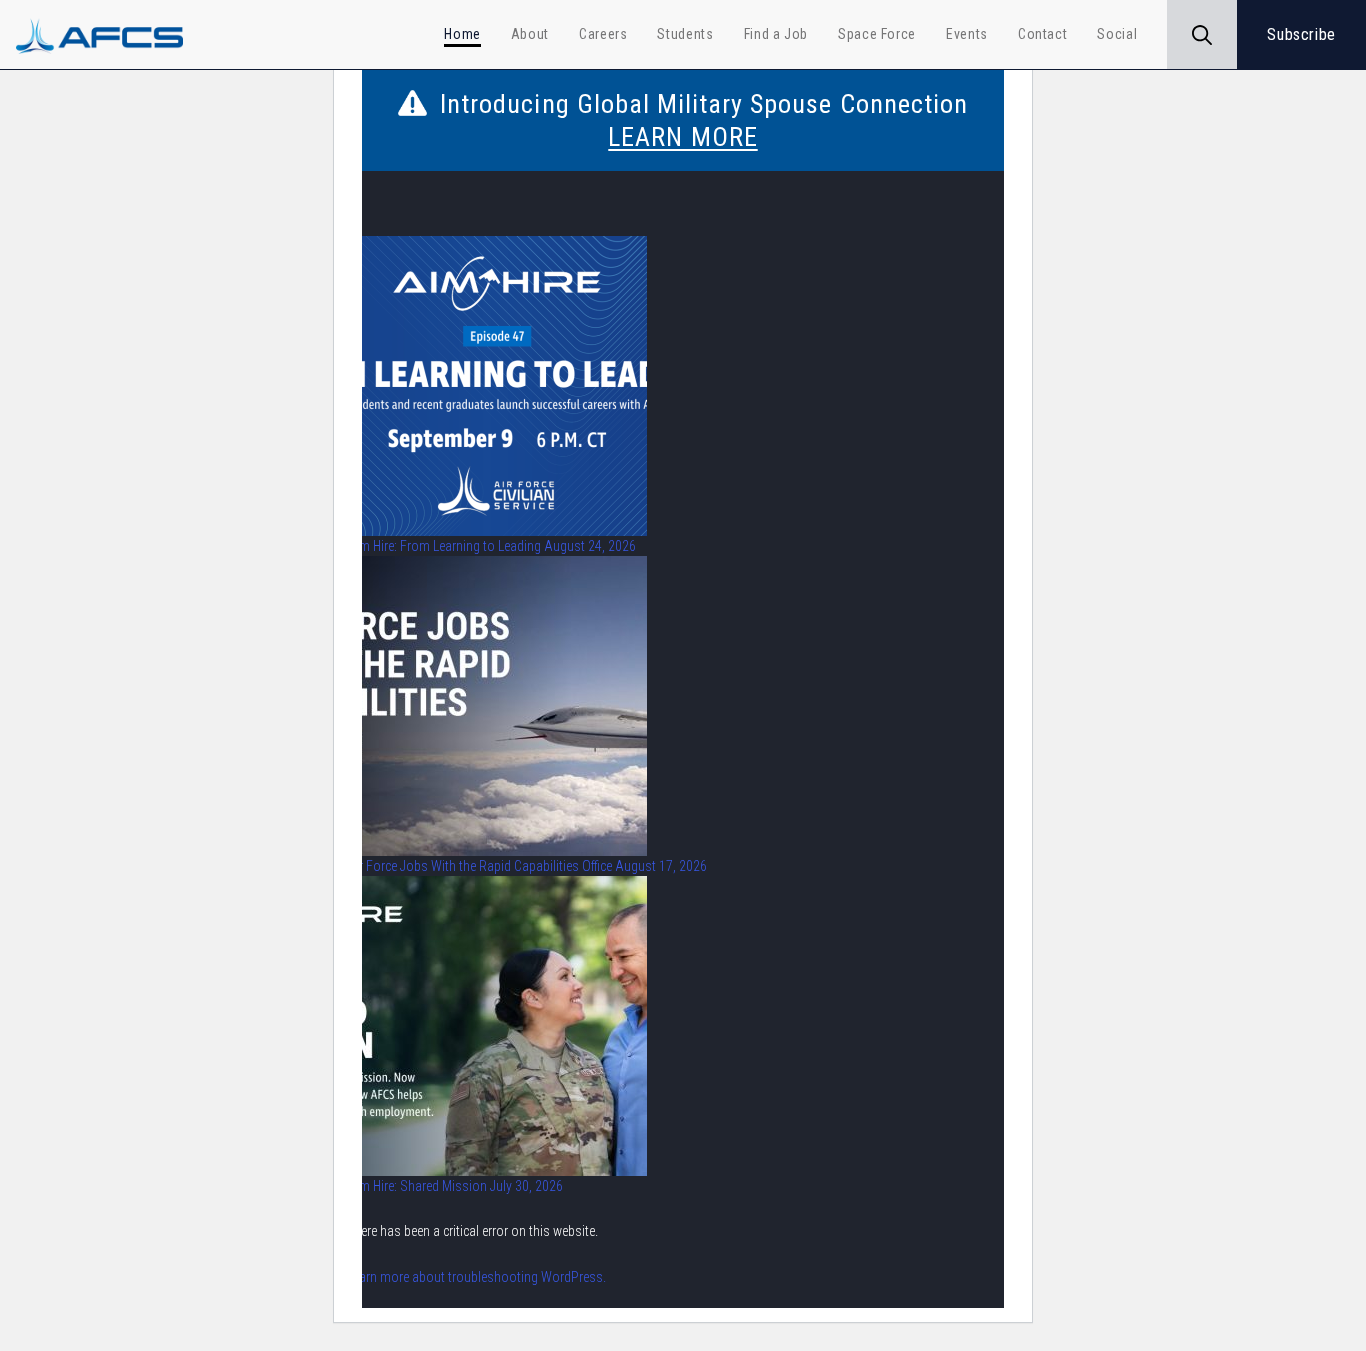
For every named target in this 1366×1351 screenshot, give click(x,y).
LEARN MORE (682, 137)
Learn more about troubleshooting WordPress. (476, 1277)
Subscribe (1301, 34)
